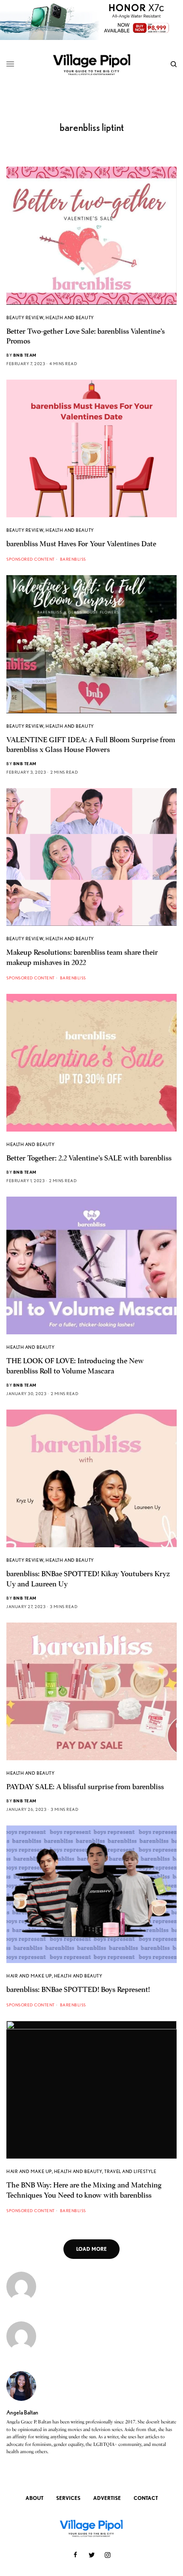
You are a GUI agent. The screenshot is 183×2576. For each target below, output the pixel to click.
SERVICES (68, 2498)
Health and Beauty (70, 318)
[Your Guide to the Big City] (91, 64)
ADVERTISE (107, 2498)
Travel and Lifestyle (130, 2171)
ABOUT (34, 2498)
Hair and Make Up (29, 1976)
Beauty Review (25, 318)
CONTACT (146, 2498)
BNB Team (25, 355)
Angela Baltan (22, 2412)
